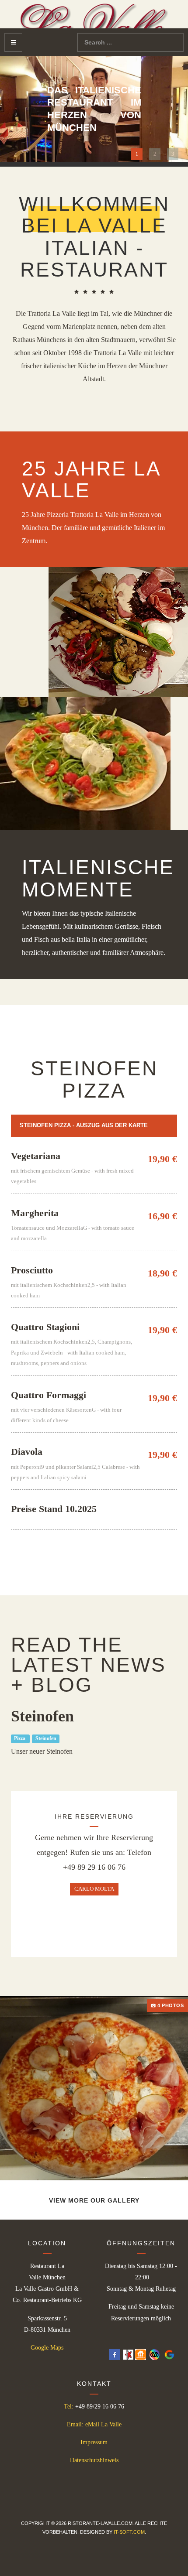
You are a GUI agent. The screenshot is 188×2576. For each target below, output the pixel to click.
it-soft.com (129, 2532)
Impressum (94, 2442)
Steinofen (46, 1739)
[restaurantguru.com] (128, 2354)
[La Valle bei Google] (168, 2354)
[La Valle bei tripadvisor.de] (153, 2354)
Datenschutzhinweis (94, 2460)
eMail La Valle (103, 2424)
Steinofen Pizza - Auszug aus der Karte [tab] (84, 1125)
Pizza (20, 1739)
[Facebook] (114, 2354)
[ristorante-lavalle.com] (94, 23)
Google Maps (47, 2348)
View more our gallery (94, 2200)
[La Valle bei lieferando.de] (141, 2354)
